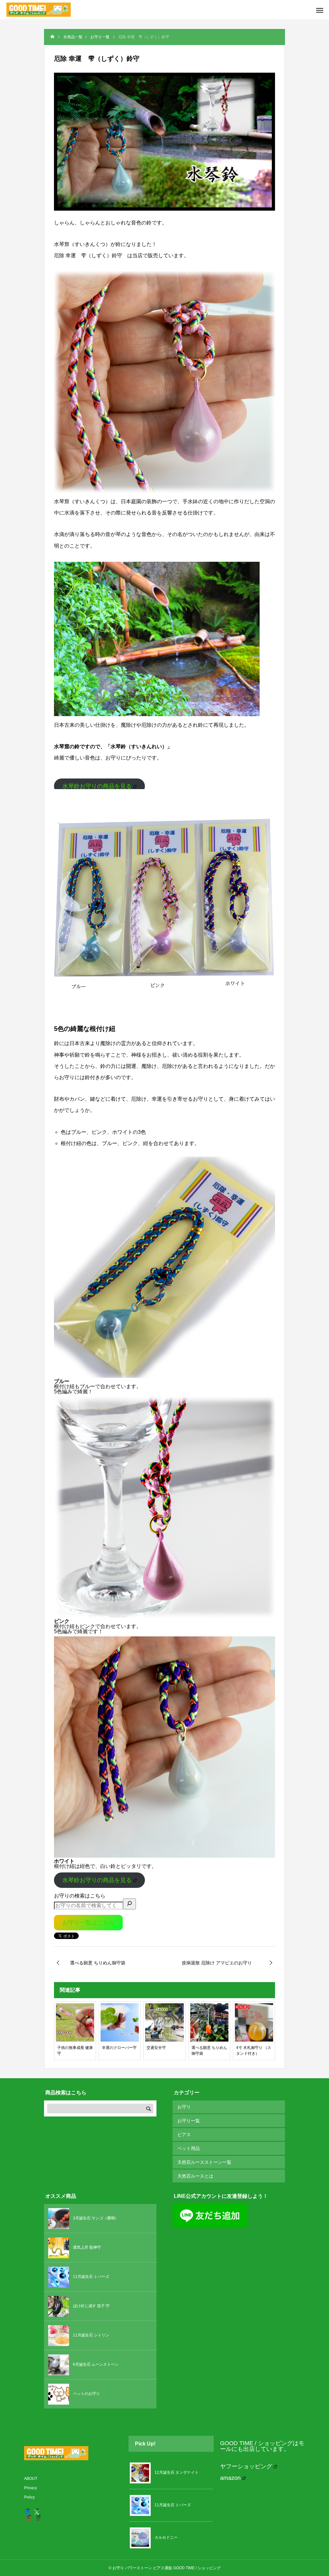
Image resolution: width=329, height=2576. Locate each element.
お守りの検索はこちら (80, 1896)
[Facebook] (27, 2512)
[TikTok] (39, 2518)
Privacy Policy (31, 2493)
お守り (184, 2107)
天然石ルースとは (195, 2176)
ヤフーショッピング (246, 2466)
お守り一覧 (189, 2121)
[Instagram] (29, 2518)
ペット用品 (189, 2148)
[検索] (129, 1904)
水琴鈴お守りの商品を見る (97, 786)
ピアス (184, 2135)
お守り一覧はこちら (88, 1923)
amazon (230, 2478)
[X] (37, 2512)
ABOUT (31, 2479)
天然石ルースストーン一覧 (204, 2162)
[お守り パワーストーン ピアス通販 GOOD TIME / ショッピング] (39, 10)
